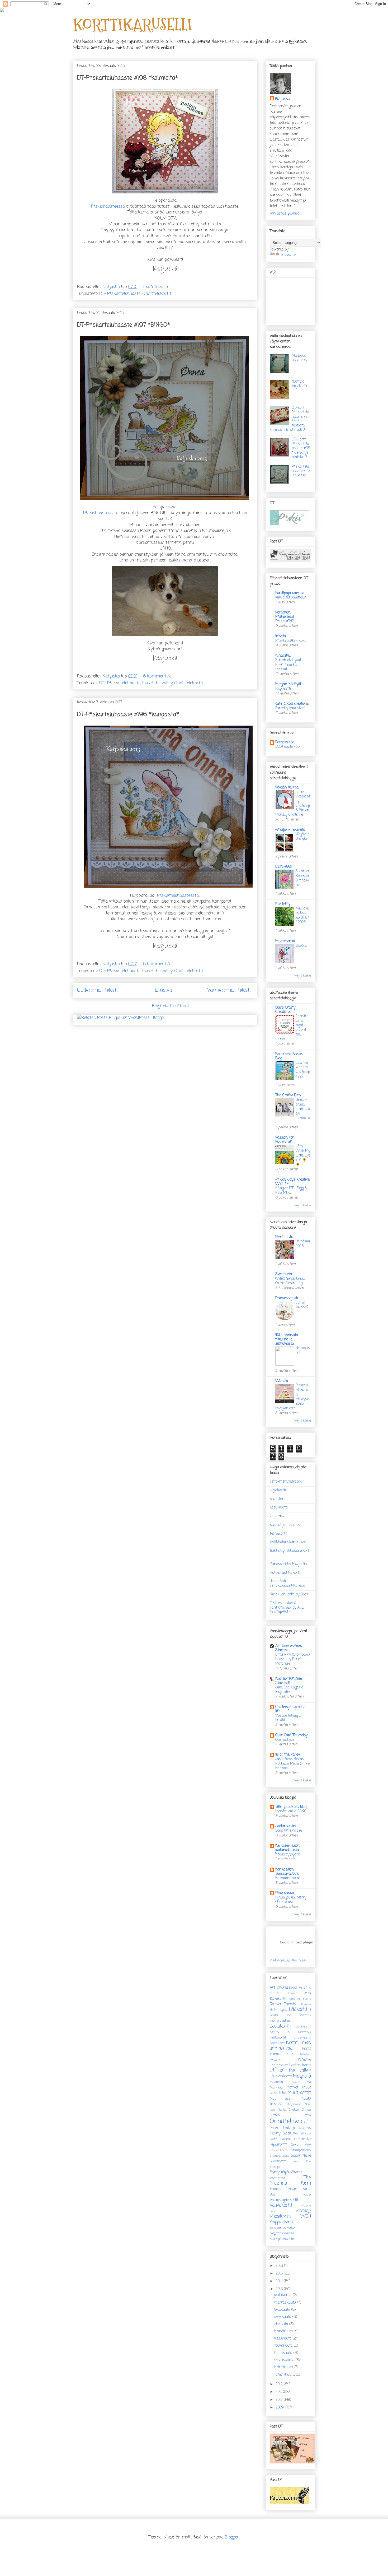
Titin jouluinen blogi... (292, 1807)
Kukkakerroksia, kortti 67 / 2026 (302, 915)
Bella (307, 1993)
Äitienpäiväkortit (282, 2239)
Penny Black (280, 2134)
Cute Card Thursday (291, 1735)
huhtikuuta (284, 2353)
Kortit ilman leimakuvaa (290, 2046)
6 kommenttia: (158, 676)
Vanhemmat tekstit (230, 990)
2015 (280, 2274)
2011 (279, 2392)
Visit (288, 1961)
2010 (280, 2400)
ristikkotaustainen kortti (290, 1542)
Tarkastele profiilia (285, 214)
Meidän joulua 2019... (291, 1811)
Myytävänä (294, 2104)
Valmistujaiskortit (284, 2200)
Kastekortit (302, 2027)
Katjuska (282, 99)
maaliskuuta (285, 2360)
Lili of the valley (157, 683)
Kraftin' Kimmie (290, 2060)
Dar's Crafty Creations (285, 1010)
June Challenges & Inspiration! (289, 1690)
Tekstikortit (277, 2178)
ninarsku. (283, 656)
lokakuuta (283, 2310)
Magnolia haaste (285, 2082)
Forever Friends (283, 2004)
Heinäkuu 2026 (303, 1244)
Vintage (303, 2211)
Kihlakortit (278, 2038)
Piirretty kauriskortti (291, 708)
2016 (280, 2266)
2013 (280, 2289)
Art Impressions (283, 1988)
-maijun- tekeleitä (290, 830)
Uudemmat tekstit (98, 990)
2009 (280, 2408)
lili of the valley (288, 1755)
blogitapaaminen (282, 2233)
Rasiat (285, 2139)
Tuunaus (276, 2189)
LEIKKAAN (284, 867)
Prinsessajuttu (287, 1298)
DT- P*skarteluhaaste (120, 294)
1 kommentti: (157, 287)
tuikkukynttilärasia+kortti (290, 1553)
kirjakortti (278, 1490)
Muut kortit (299, 2093)
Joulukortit (280, 2026)
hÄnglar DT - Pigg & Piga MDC (291, 1190)
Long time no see (289, 1831)
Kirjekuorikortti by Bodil (289, 1595)
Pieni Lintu (284, 1237)
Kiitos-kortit (302, 2038)
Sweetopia (284, 1274)
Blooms (301, 946)
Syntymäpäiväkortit (286, 2172)
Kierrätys (305, 2032)
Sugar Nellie (301, 2156)
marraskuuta (286, 2303)
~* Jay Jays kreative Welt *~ (292, 1182)
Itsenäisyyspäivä (288, 1854)
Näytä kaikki (303, 976)
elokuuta (282, 2324)
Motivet (292, 2088)
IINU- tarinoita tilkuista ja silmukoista (287, 1340)
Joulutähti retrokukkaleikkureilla (287, 1584)
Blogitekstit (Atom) (171, 1006)
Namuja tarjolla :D (299, 384)
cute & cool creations (292, 704)
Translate (288, 255)
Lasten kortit (300, 2065)
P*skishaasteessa (108, 207)
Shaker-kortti (279, 2150)
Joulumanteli (286, 1826)
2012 (280, 2384)
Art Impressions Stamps (289, 1648)
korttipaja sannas (290, 593)
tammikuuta (285, 2375)
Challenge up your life (290, 1709)
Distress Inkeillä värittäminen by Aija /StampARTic (287, 1608)
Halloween (304, 2004)
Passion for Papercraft (285, 1140)
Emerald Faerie (300, 1999)
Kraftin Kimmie (299, 2054)
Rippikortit (278, 2145)
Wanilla (282, 1381)
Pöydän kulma (287, 788)
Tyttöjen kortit (299, 2189)
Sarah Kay (301, 2145)
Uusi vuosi (290, 2195)
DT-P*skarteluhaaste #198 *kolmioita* (127, 78)
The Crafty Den (288, 1095)
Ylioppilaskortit (281, 2222)
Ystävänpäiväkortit (285, 2228)
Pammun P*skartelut (285, 615)
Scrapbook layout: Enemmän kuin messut (288, 665)
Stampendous (301, 2150)
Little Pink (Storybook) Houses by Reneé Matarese (292, 1659)
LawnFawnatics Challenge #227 (303, 1070)
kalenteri (277, 1499)
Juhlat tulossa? (302, 1305)
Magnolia (302, 2076)
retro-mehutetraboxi (286, 1482)
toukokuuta (284, 2346)
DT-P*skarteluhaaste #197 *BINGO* (124, 325)
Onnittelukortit (157, 294)
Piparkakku (285, 1893)
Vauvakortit (281, 2205)
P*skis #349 (285, 621)
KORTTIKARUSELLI (132, 25)
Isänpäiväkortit (282, 2021)
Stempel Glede (279, 2156)
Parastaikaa (285, 742)
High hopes (278, 2010)
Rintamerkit (302, 2139)
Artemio (305, 1988)
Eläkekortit (278, 1999)
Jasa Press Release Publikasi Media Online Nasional (293, 1764)
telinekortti (279, 1534)
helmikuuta (284, 2367)
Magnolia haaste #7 (300, 358)
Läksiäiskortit (281, 2076)
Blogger (232, 2537)
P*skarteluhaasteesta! (178, 896)
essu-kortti (279, 1508)
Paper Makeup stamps (290, 2128)
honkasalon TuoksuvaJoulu (287, 1872)
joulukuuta (283, 2295)
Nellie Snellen (288, 2110)
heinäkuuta (284, 2331)
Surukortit (278, 2161)
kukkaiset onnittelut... (291, 597)
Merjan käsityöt (288, 684)
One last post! (286, 1740)
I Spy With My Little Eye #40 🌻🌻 (303, 1155)
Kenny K (280, 2032)
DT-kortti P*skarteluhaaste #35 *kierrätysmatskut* (301, 448)
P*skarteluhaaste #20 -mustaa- (301, 471)
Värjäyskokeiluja (302, 836)
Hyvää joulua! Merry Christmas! (291, 1900)
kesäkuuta (283, 2339)
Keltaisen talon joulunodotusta (287, 1848)
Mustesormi (285, 941)
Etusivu (164, 990)
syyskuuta (283, 2317)
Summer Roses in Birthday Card (303, 878)
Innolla (281, 636)
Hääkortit (298, 2010)
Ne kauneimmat (288, 1878)
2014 (280, 2281)
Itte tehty (283, 904)
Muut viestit (282, 2099)
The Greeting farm (290, 2180)
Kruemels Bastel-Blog (290, 1056)
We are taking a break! (288, 1718)
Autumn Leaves (283, 1993)
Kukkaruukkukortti (285, 1573)
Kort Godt (277, 2043)
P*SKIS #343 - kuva (290, 641)
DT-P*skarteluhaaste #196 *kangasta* (128, 714)
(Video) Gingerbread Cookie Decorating (290, 1281)
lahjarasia (278, 1516)
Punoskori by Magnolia (288, 1564)
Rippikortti (283, 689)
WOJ (306, 2217)
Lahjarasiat (279, 2065)
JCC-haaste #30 (287, 747)
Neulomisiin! (303, 1350)
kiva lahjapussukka (286, 1525)
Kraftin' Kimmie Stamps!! (288, 1681)
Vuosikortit (280, 2217)
